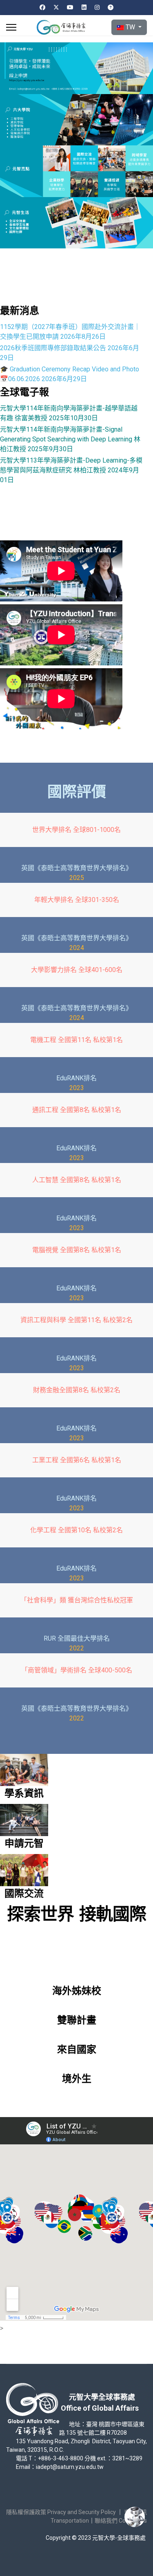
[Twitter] (56, 7)
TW (130, 27)
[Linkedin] (84, 7)
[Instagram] (97, 7)
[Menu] (11, 27)
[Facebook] (42, 7)
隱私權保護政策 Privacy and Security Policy (61, 2512)
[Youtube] (70, 7)
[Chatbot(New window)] (135, 2517)
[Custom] (111, 7)
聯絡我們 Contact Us (121, 2521)
